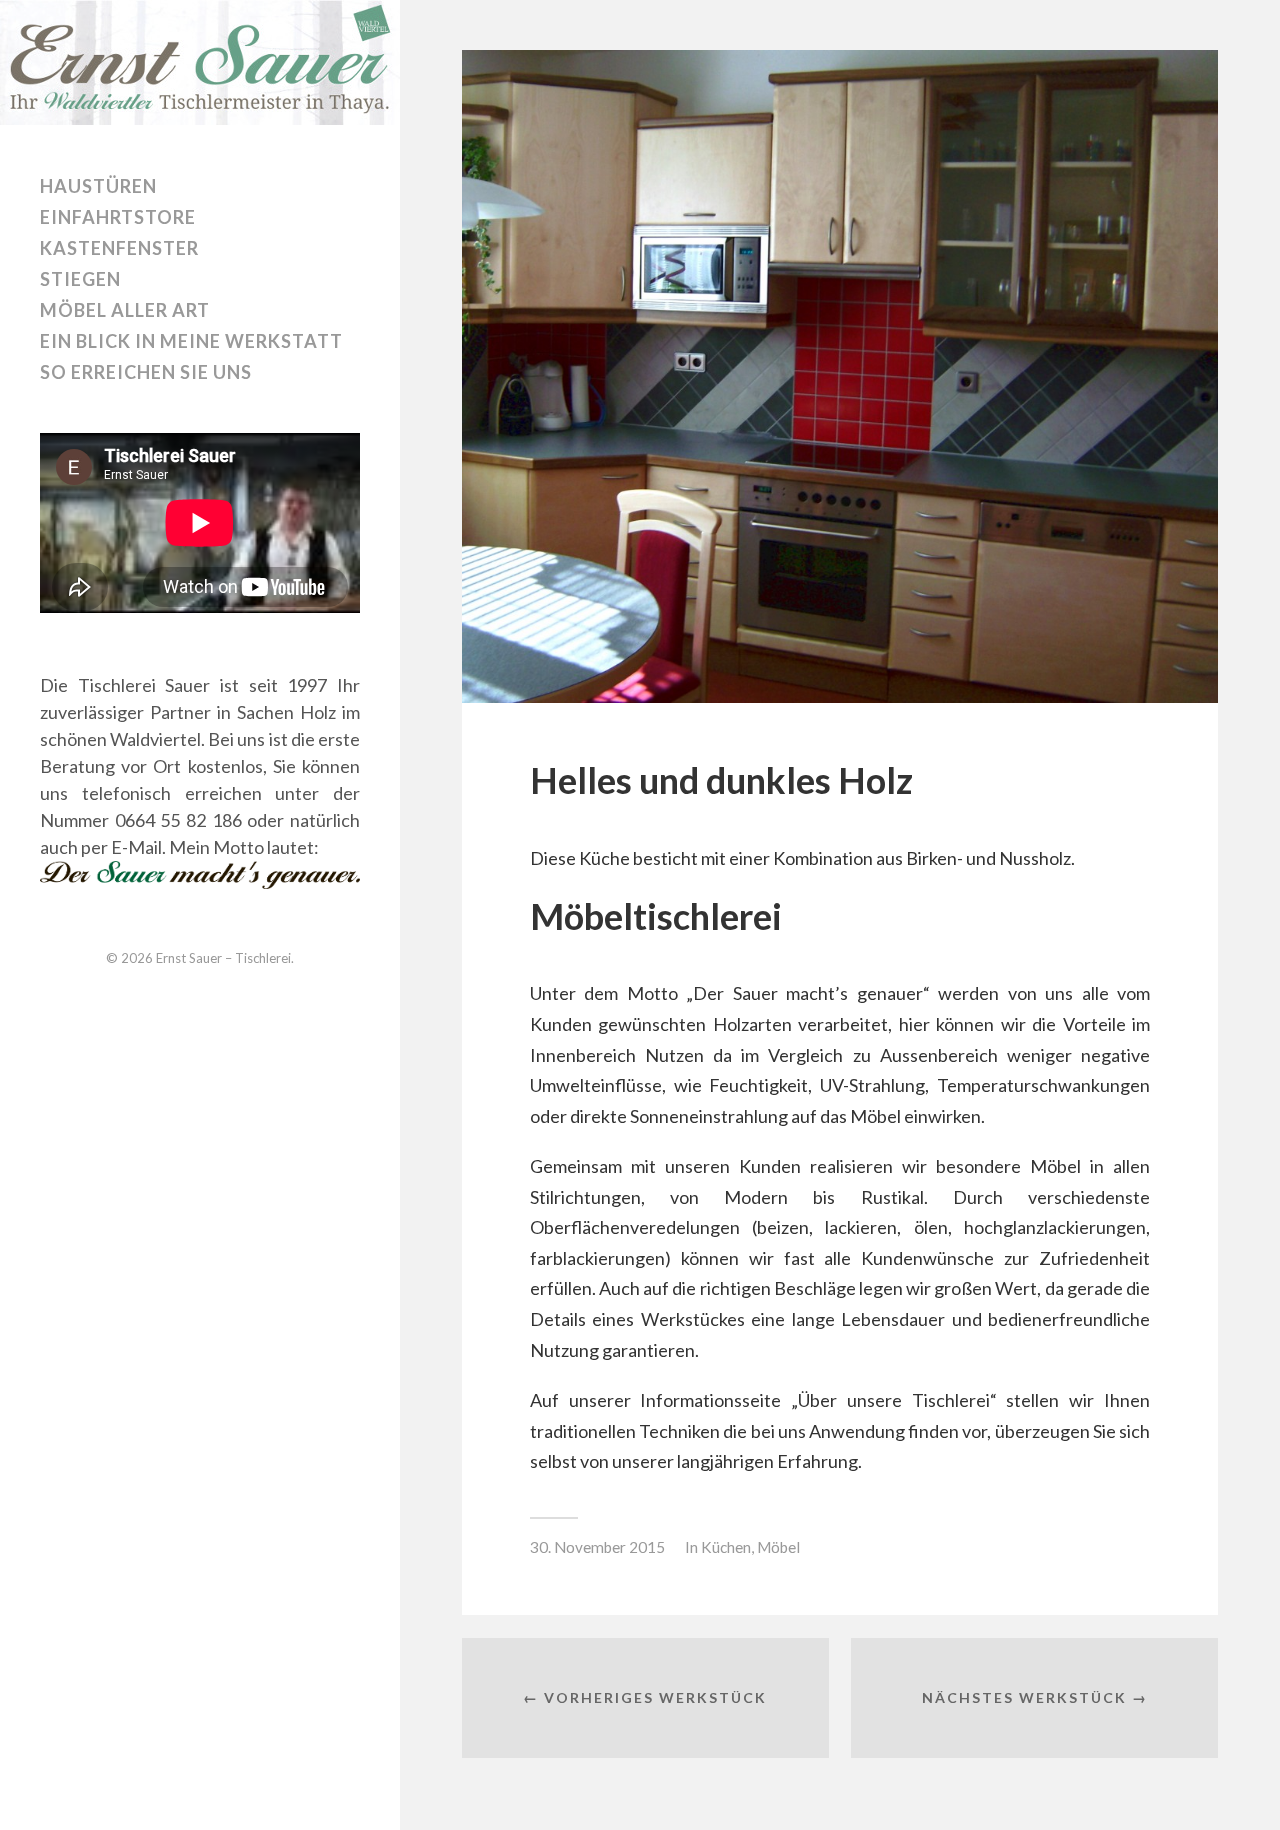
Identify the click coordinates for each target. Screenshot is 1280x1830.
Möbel (778, 1547)
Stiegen (80, 279)
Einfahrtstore (118, 217)
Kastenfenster (119, 248)
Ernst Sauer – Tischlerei (223, 958)
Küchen (726, 1547)
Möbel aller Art (125, 310)
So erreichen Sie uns (146, 372)
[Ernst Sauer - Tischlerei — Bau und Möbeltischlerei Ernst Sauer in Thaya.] (200, 62)
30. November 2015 (597, 1547)
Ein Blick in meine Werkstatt (191, 341)
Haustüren (98, 186)
